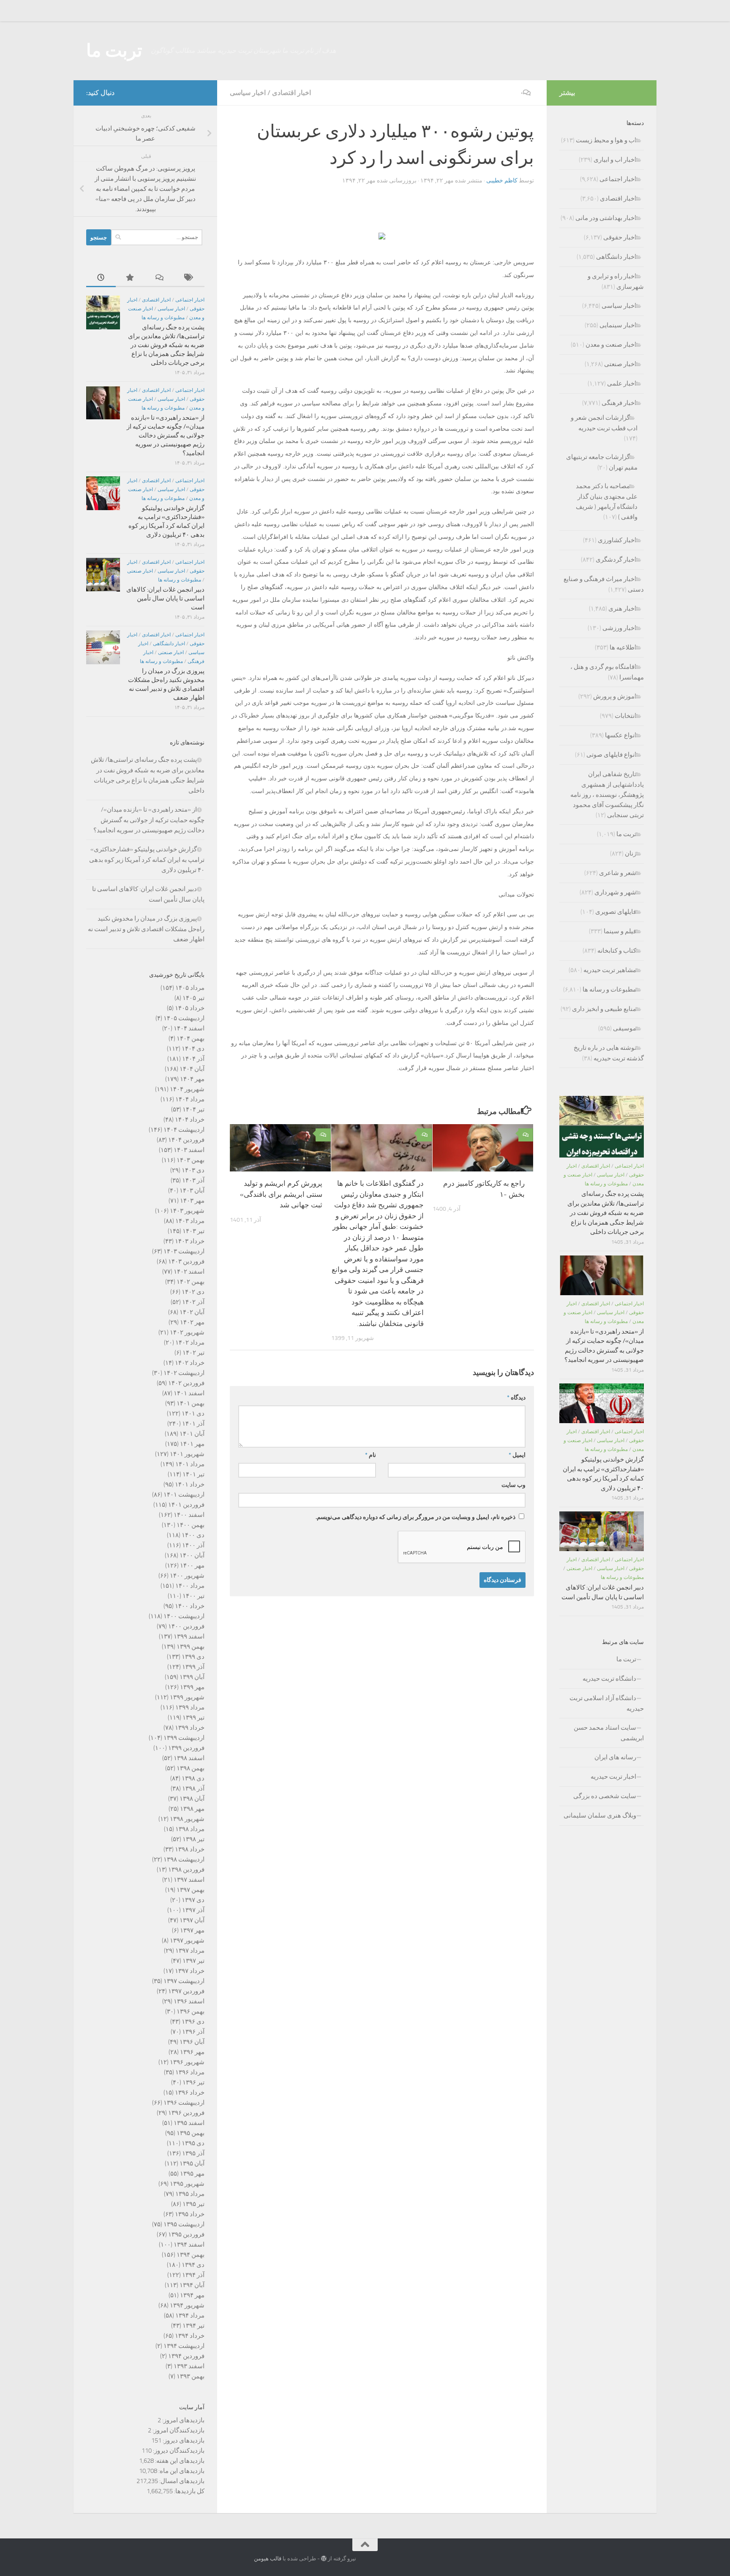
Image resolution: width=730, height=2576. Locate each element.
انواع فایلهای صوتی (611, 755)
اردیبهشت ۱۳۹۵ (184, 2224)
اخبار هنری (622, 609)
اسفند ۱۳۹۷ (189, 1880)
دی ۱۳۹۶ (193, 2022)
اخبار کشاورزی (617, 540)
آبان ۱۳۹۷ (192, 1920)
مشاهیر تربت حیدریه (610, 970)
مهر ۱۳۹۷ (192, 1930)
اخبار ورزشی (619, 628)
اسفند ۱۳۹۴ (189, 2244)
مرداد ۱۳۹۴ (190, 2315)
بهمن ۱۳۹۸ (191, 1768)
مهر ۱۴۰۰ (192, 1565)
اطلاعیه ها (623, 647)
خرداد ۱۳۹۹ (190, 1728)
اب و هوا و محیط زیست (606, 140)
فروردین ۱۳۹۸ (186, 1870)
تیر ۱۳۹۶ (193, 2082)
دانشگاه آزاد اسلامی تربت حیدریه (607, 1703)
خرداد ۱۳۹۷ (190, 1971)
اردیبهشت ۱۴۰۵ (184, 1018)
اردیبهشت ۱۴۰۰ (184, 1616)
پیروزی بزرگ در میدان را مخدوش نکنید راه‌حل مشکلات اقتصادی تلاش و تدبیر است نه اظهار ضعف (146, 929)
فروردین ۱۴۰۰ (186, 1626)
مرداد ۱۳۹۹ (190, 1707)
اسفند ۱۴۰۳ (189, 1150)
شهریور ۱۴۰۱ (187, 1454)
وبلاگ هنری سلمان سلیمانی (600, 1815)
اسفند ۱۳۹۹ (189, 1636)
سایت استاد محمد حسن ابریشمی (609, 1733)
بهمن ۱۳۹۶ (191, 2011)
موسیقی (625, 1028)
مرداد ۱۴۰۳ (190, 1221)
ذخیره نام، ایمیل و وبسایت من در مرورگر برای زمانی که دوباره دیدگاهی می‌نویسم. (415, 1517)
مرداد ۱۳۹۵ (190, 2194)
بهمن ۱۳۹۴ (191, 2255)
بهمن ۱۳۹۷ (191, 1890)
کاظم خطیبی (502, 181)
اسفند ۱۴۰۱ (189, 1393)
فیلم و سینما (620, 931)
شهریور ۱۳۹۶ (187, 2062)
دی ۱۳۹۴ (193, 2265)
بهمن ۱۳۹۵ (191, 2133)
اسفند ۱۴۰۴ (189, 1028)
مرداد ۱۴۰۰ (190, 1586)
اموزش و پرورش (615, 696)
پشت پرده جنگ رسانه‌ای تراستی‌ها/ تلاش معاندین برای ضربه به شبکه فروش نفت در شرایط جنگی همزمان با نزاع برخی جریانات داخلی (166, 345)
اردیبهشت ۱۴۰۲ (184, 1373)
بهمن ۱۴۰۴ (191, 1038)
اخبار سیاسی (248, 93)
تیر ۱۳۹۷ (193, 1961)
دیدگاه (516, 1398)
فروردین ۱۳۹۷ (186, 1991)
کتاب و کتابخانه (617, 951)
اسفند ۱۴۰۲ (189, 1272)
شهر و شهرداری (615, 892)
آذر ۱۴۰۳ (193, 1180)
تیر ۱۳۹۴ (193, 2326)
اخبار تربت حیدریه (613, 1777)
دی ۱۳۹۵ (193, 2143)
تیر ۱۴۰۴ (193, 1109)
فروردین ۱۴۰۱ (186, 1505)
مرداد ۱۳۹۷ (190, 1951)
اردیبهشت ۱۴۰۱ (184, 1495)
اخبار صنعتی (140, 571)
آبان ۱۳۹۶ (192, 2042)
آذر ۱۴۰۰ (193, 1545)
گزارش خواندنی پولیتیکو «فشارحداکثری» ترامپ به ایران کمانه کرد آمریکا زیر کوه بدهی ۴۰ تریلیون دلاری (147, 860)
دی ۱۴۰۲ (193, 1292)
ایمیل (517, 1455)
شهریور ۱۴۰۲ (187, 1332)
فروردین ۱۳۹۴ (186, 2356)
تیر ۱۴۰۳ (193, 1231)
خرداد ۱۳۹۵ (190, 2214)
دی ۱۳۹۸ (193, 1778)
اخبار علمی (622, 383)
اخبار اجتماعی (190, 300)
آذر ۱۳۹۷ (193, 1910)
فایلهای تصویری (616, 912)
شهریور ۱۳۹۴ (187, 2305)
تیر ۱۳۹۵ (193, 2204)
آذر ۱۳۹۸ (193, 1788)
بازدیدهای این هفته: (179, 2461)
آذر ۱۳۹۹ (193, 1667)
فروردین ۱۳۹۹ (186, 1748)
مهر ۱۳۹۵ (192, 2174)
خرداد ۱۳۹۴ (190, 2336)
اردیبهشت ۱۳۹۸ (184, 1859)
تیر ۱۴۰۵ (193, 998)
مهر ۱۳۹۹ (192, 1687)
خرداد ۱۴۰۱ (190, 1484)
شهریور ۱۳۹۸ (187, 1819)
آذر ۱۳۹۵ (193, 2153)
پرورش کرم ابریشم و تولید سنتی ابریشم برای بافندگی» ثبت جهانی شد (281, 1194)
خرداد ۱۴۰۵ (190, 1008)
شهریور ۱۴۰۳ (187, 1211)
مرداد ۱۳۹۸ (190, 1829)
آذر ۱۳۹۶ (193, 2032)
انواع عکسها (621, 735)
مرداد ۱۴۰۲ (190, 1342)
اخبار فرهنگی (619, 403)
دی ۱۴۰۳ (193, 1170)
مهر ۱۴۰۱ (192, 1444)
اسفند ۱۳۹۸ (189, 1758)
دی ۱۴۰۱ (193, 1413)
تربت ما (114, 51)
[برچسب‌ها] (190, 278)
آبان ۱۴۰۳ (192, 1190)
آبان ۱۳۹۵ (192, 2163)
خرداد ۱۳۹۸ (190, 1849)
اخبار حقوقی (620, 237)
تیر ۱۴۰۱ (193, 1474)
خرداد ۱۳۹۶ (190, 2092)
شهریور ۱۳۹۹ (187, 1697)
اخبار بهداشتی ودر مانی (606, 218)
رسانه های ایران (615, 1757)
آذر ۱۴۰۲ (193, 1302)
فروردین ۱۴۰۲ (186, 1383)
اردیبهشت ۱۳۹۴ (184, 2346)
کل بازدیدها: (189, 2491)
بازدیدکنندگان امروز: (178, 2430)
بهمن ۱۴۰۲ (191, 1282)
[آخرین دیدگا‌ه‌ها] (160, 278)
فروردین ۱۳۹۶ (186, 2113)
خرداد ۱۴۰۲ (190, 1363)
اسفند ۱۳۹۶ (189, 2001)
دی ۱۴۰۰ (193, 1535)
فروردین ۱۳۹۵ (186, 2234)
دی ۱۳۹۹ (193, 1657)
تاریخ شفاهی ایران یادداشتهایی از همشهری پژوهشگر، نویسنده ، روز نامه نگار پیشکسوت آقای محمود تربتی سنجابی (607, 795)
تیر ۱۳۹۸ (193, 1839)
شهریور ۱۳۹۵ (187, 2184)
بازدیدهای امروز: (183, 2420)
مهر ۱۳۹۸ (192, 1809)
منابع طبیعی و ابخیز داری (604, 1009)
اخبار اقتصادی (291, 93)
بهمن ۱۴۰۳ (191, 1160)
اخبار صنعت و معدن (611, 345)
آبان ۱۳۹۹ (192, 1677)
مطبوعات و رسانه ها (163, 318)
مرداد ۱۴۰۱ (190, 1464)
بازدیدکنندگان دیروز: (178, 2451)
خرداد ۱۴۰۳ (190, 1241)
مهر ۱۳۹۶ (192, 2052)
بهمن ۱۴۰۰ (191, 1525)
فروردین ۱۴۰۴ (186, 1140)
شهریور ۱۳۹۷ (187, 1940)
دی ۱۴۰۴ (193, 1049)
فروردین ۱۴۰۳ (186, 1261)
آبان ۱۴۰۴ (192, 1069)
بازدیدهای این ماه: (181, 2471)
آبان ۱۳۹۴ (192, 2285)
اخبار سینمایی (618, 325)
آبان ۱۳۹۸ (192, 1799)
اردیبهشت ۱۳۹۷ (184, 1981)
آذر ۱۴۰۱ (193, 1424)
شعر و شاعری (618, 873)
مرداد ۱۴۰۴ (190, 1099)
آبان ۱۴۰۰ (192, 1555)
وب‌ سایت (513, 1485)
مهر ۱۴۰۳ (192, 1201)
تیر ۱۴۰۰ (193, 1596)
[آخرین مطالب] (101, 278)
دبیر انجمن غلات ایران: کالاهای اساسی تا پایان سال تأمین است (165, 598)
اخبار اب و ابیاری (615, 160)
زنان (631, 853)
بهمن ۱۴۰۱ (191, 1403)
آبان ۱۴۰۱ (192, 1434)
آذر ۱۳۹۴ (193, 2275)
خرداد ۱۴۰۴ (190, 1120)
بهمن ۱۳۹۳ (191, 2376)
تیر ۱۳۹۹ (193, 1717)
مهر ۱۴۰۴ (192, 1079)
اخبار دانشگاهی (169, 644)
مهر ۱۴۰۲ (192, 1322)
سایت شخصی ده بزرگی (605, 1796)
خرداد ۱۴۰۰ (190, 1606)
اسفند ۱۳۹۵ (189, 2123)
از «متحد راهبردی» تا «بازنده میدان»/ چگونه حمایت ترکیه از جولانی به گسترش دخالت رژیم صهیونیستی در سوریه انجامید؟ (166, 435)
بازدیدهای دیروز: (183, 2440)
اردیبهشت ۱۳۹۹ (184, 1738)
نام (370, 1455)
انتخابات (625, 716)
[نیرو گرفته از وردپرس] (324, 2558)
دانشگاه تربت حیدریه (609, 1679)
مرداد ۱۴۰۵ (190, 988)
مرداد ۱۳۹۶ (190, 2072)
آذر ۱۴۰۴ (193, 1059)
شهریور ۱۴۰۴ (187, 1089)
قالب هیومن (268, 2558)
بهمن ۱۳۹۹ (191, 1647)
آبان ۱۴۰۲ (192, 1312)
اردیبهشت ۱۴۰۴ (184, 1130)
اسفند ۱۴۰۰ (189, 1515)
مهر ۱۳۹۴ (192, 2295)
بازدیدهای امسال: (181, 2481)
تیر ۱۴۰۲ (193, 1353)
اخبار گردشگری (616, 560)
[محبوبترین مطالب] (131, 278)
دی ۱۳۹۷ (193, 1900)
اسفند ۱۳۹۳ (189, 2366)
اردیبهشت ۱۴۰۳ (184, 1251)
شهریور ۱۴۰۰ (187, 1576)
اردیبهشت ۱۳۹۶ (184, 2103)
